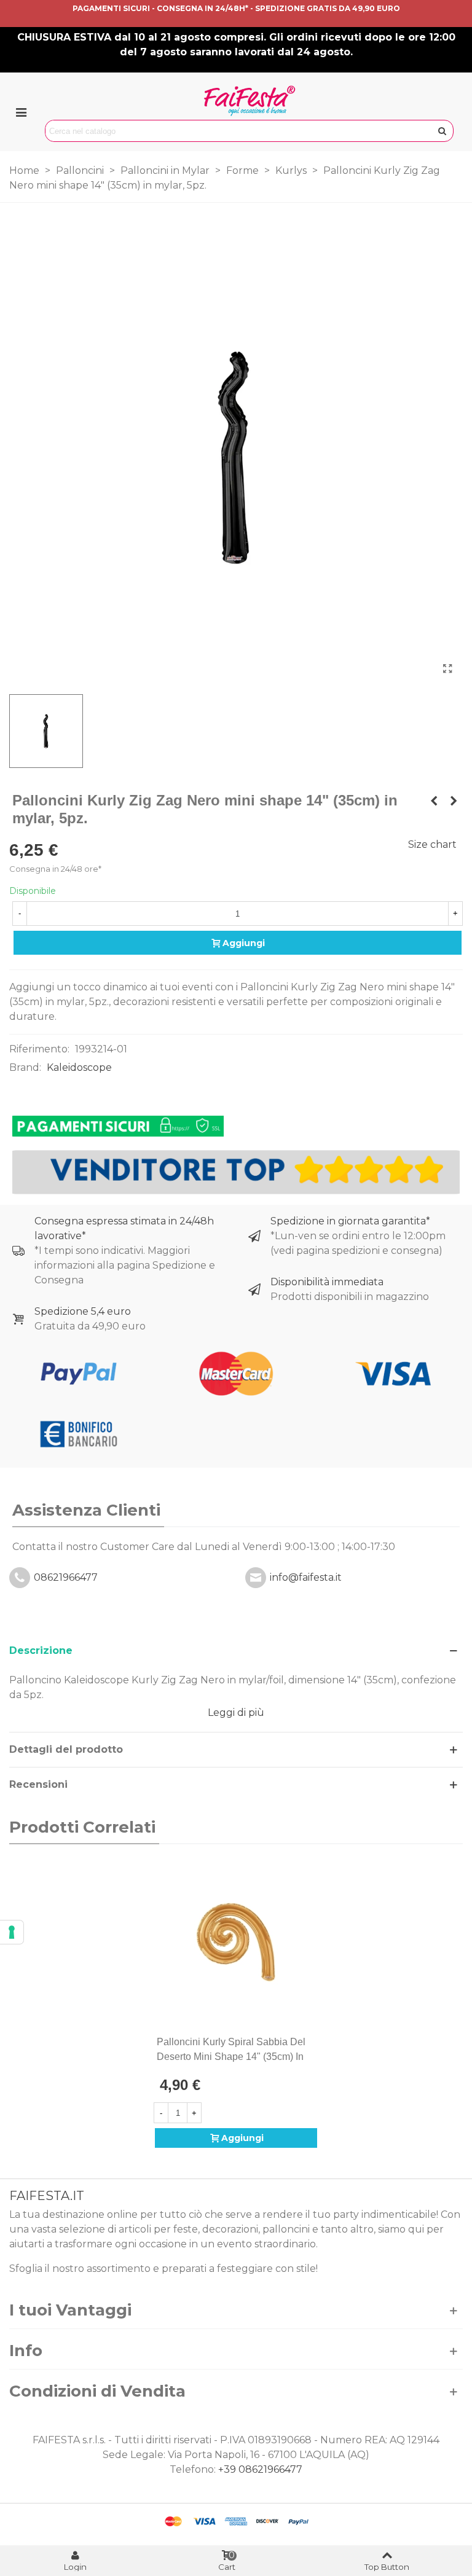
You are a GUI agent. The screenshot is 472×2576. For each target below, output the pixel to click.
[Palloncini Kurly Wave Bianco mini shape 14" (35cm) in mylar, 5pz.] (454, 801)
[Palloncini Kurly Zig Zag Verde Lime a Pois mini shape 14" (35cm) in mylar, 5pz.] (434, 801)
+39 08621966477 (260, 2469)
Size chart (432, 844)
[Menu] (21, 112)
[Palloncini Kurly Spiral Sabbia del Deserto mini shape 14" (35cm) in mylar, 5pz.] (236, 1943)
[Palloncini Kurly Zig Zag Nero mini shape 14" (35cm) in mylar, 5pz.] (447, 669)
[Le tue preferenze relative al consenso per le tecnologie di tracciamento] (12, 1932)
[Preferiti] (312, 2042)
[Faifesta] (250, 101)
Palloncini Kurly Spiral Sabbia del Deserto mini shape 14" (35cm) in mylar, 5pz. (231, 2057)
